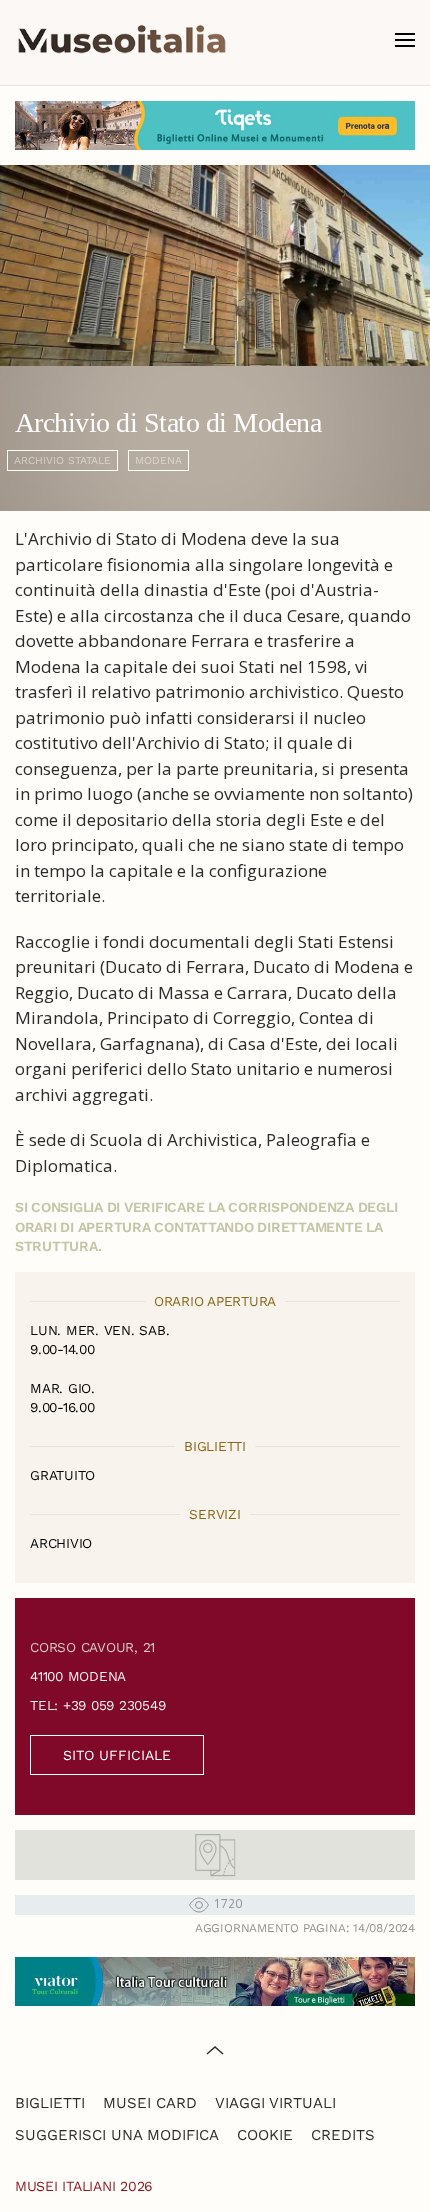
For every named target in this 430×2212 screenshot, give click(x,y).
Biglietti (50, 2103)
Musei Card (150, 2103)
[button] (405, 40)
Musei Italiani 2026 (84, 2186)
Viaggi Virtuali (275, 2103)
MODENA (158, 460)
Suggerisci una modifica (117, 2135)
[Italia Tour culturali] (215, 1979)
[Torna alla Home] (122, 40)
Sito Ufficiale (117, 1755)
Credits (343, 2135)
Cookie (265, 2135)
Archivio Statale (62, 460)
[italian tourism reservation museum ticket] (215, 125)
